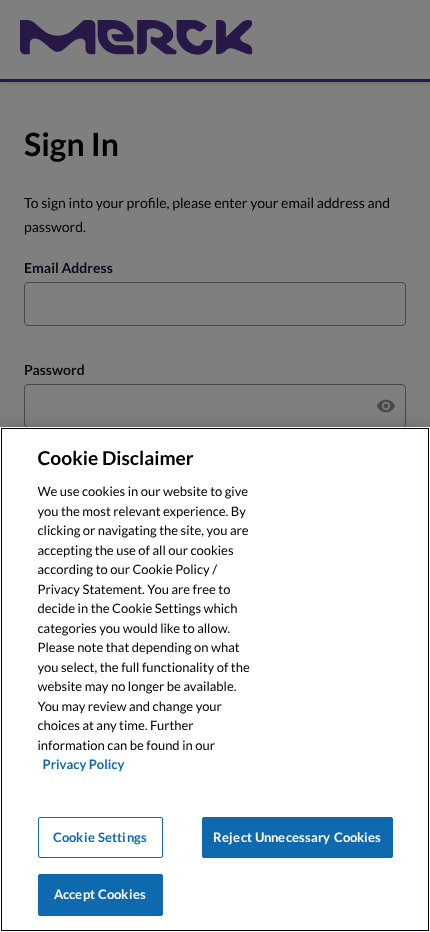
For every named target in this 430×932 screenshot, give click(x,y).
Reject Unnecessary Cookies (297, 837)
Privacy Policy (84, 764)
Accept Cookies (100, 894)
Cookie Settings (100, 837)
